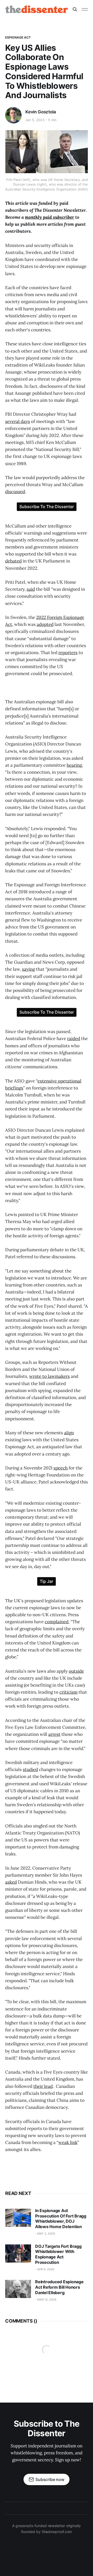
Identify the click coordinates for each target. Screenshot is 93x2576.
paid (49, 217)
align (69, 1433)
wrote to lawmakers (49, 1376)
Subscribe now (50, 2479)
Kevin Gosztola (41, 112)
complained (57, 1622)
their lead (43, 2086)
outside (76, 1671)
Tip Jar (47, 1581)
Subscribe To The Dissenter (47, 507)
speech (61, 1468)
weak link (68, 2142)
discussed (15, 492)
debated (13, 561)
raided (74, 1038)
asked (11, 1882)
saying (28, 969)
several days (18, 421)
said (31, 589)
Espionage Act (18, 37)
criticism (68, 1692)
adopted (45, 624)
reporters (68, 653)
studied (30, 1769)
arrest (54, 1734)
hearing (74, 765)
